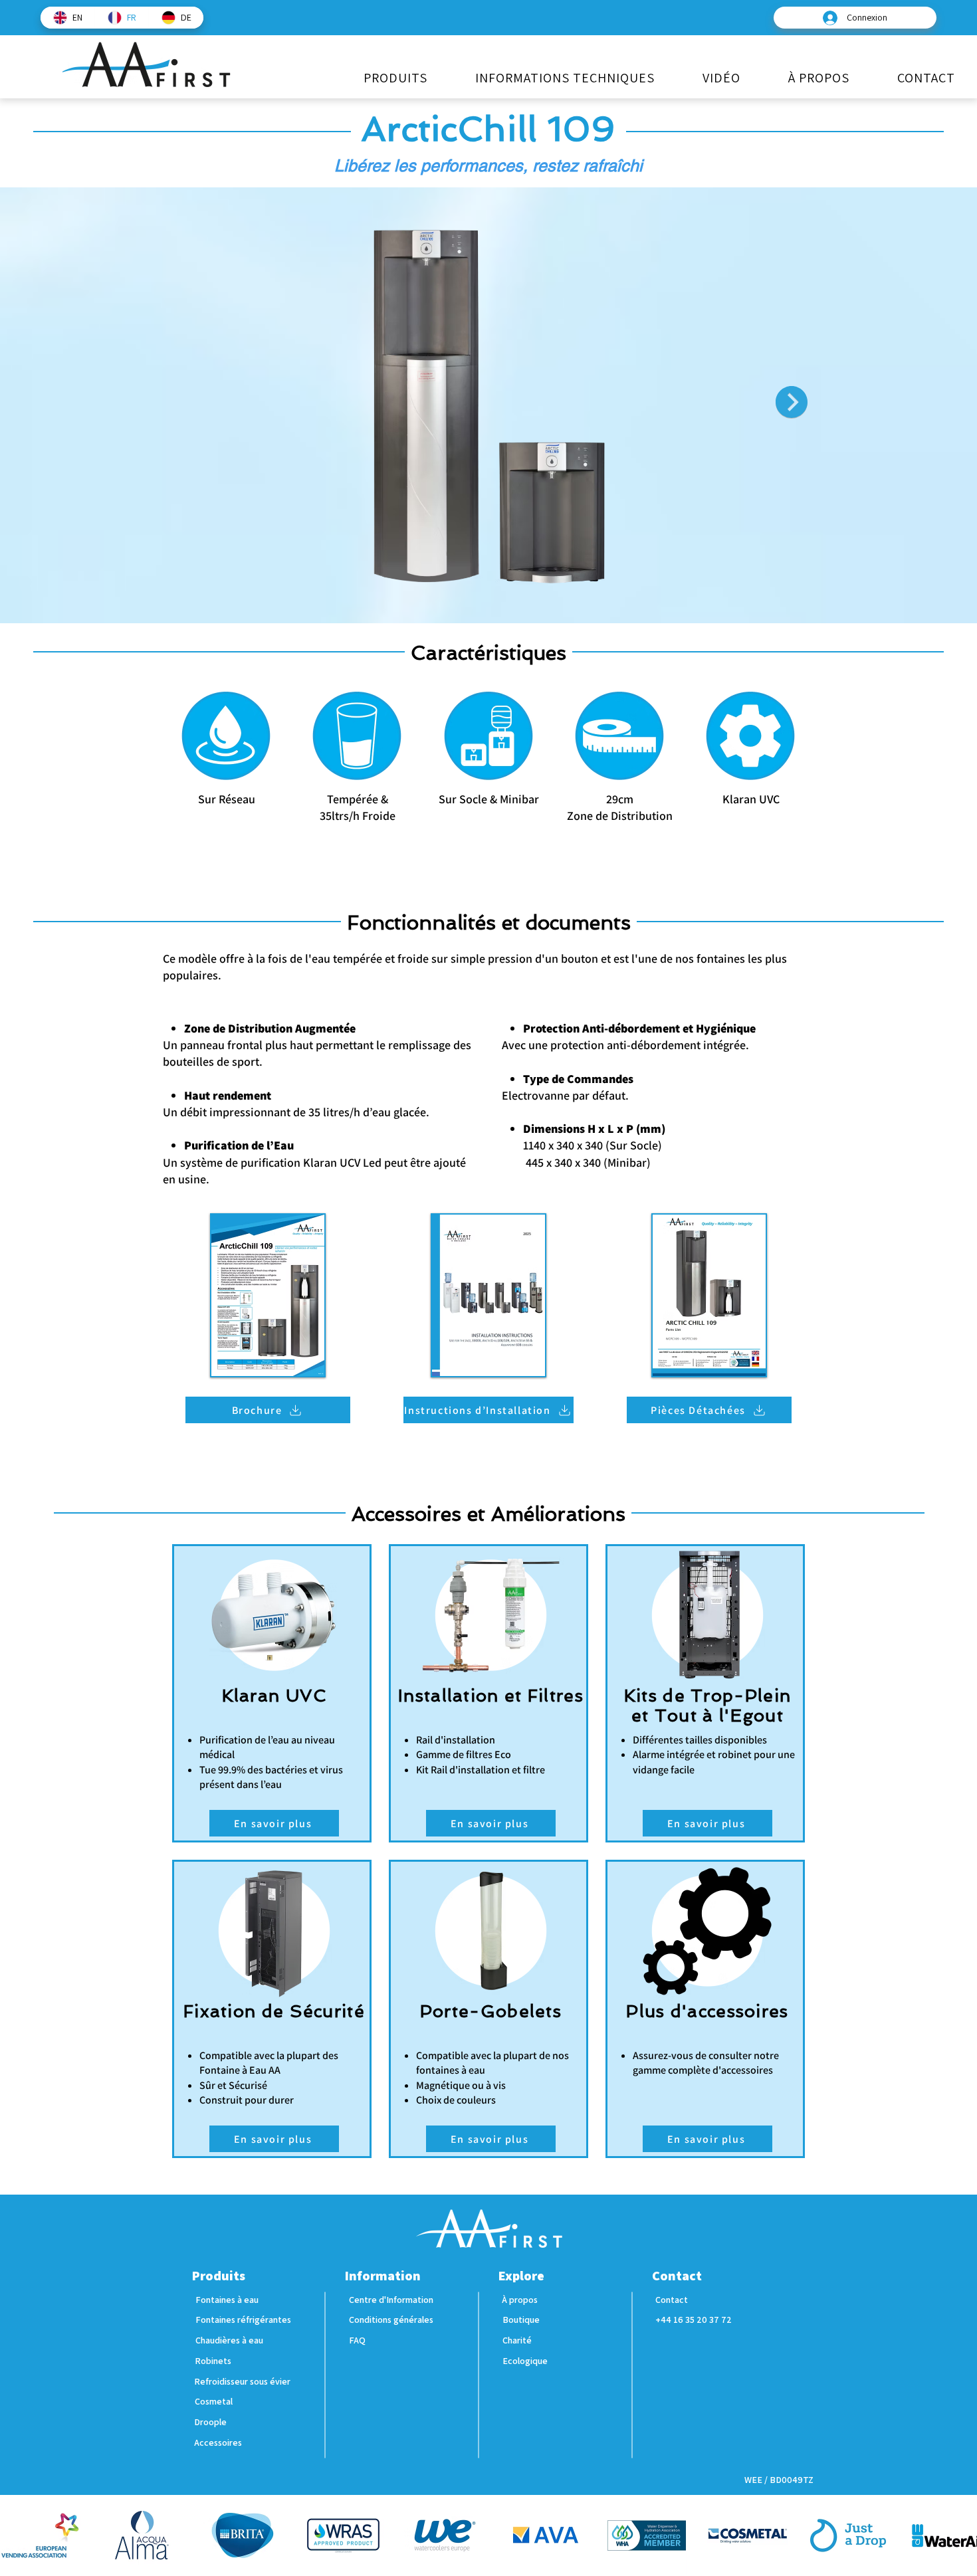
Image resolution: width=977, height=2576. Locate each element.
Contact (677, 2276)
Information (383, 2276)
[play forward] (960, 2535)
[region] (226, 794)
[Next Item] (792, 402)
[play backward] (17, 2535)
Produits (219, 2276)
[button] (395, 78)
